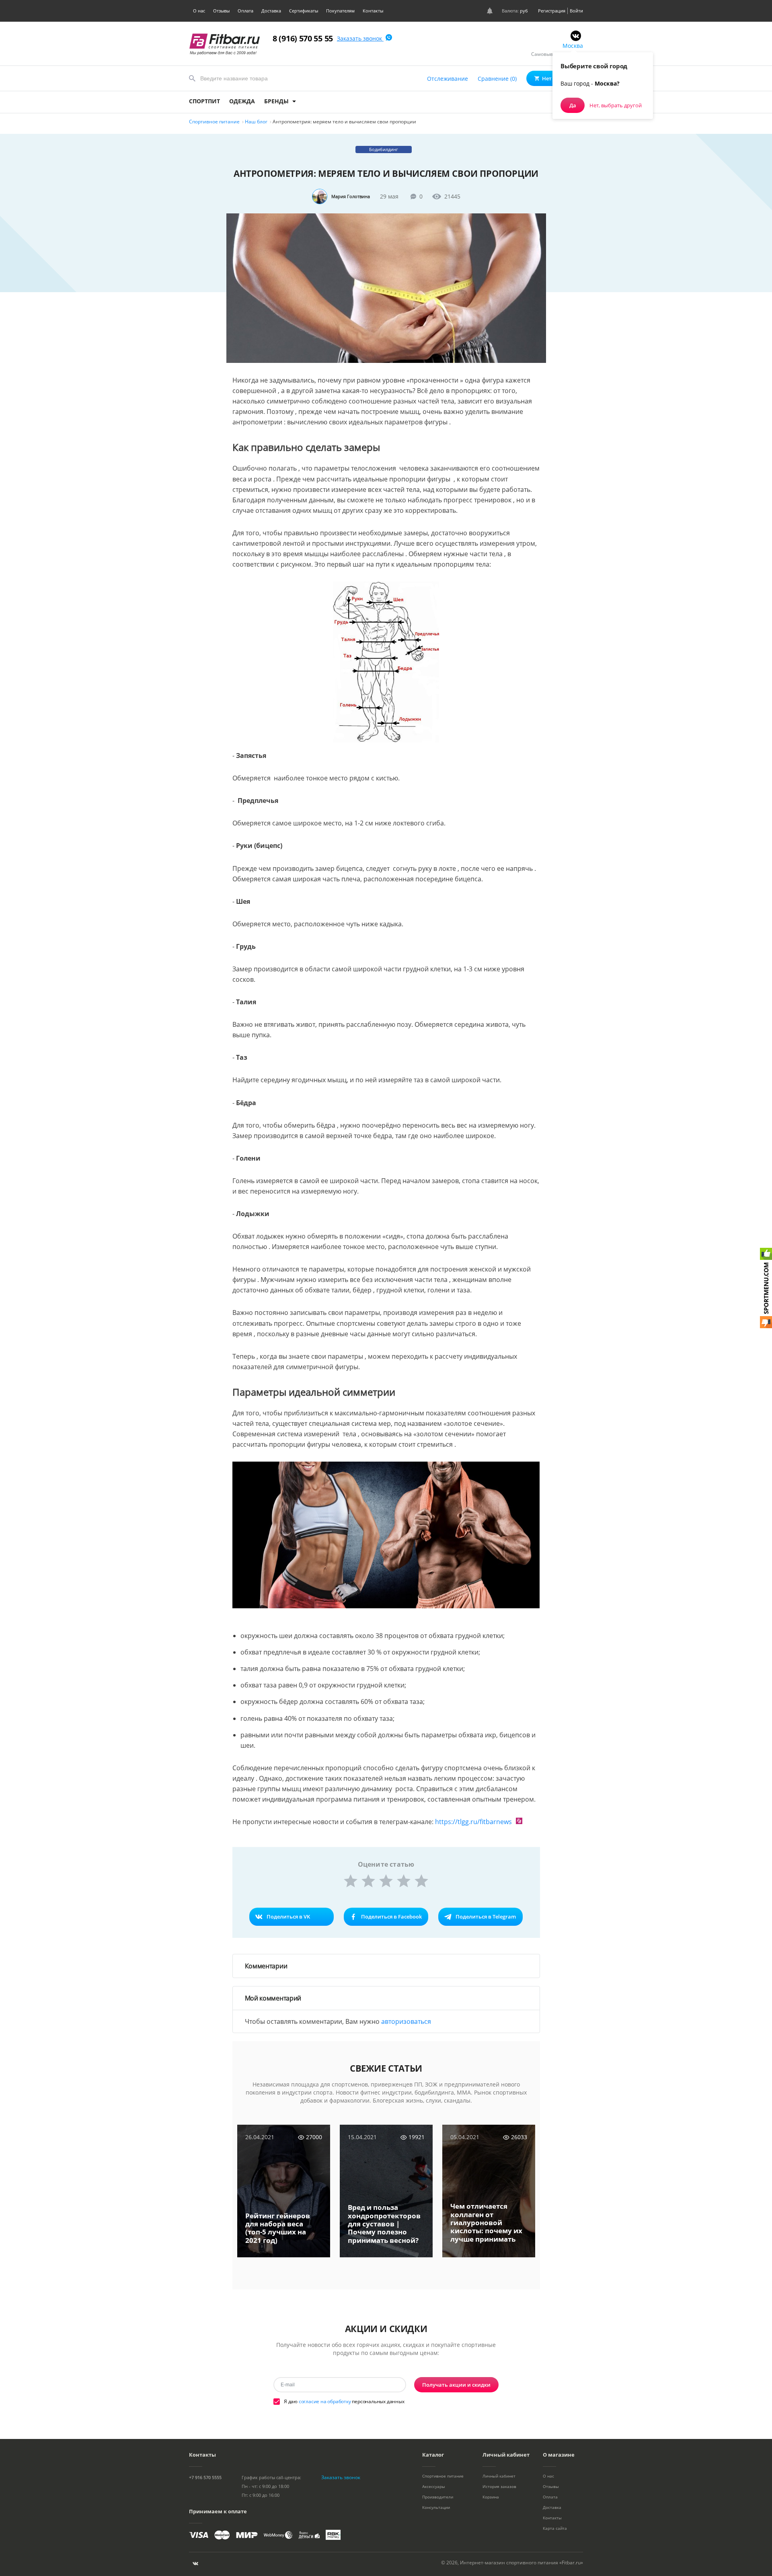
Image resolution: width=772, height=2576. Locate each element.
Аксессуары (434, 2486)
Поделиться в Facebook (391, 1917)
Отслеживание (448, 79)
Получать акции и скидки (456, 2385)
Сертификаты (304, 11)
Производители (438, 2497)
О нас (199, 11)
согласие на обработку (325, 2401)
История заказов (499, 2486)
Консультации (436, 2507)
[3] (386, 1881)
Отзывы (221, 11)
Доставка (271, 11)
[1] (351, 1881)
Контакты (373, 11)
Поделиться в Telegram (486, 1917)
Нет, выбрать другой (616, 105)
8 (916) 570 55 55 (303, 38)
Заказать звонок (360, 38)
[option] (284, 2197)
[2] (368, 1881)
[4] (404, 1881)
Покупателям (340, 11)
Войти (576, 11)
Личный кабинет (499, 2476)
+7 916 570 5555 (205, 2477)
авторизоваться (406, 2021)
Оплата (245, 11)
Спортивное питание (443, 2476)
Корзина (491, 2497)
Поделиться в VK (288, 1917)
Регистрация (552, 11)
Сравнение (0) (497, 79)
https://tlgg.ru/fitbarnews (473, 1822)
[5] (421, 1881)
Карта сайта (555, 2528)
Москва (573, 46)
